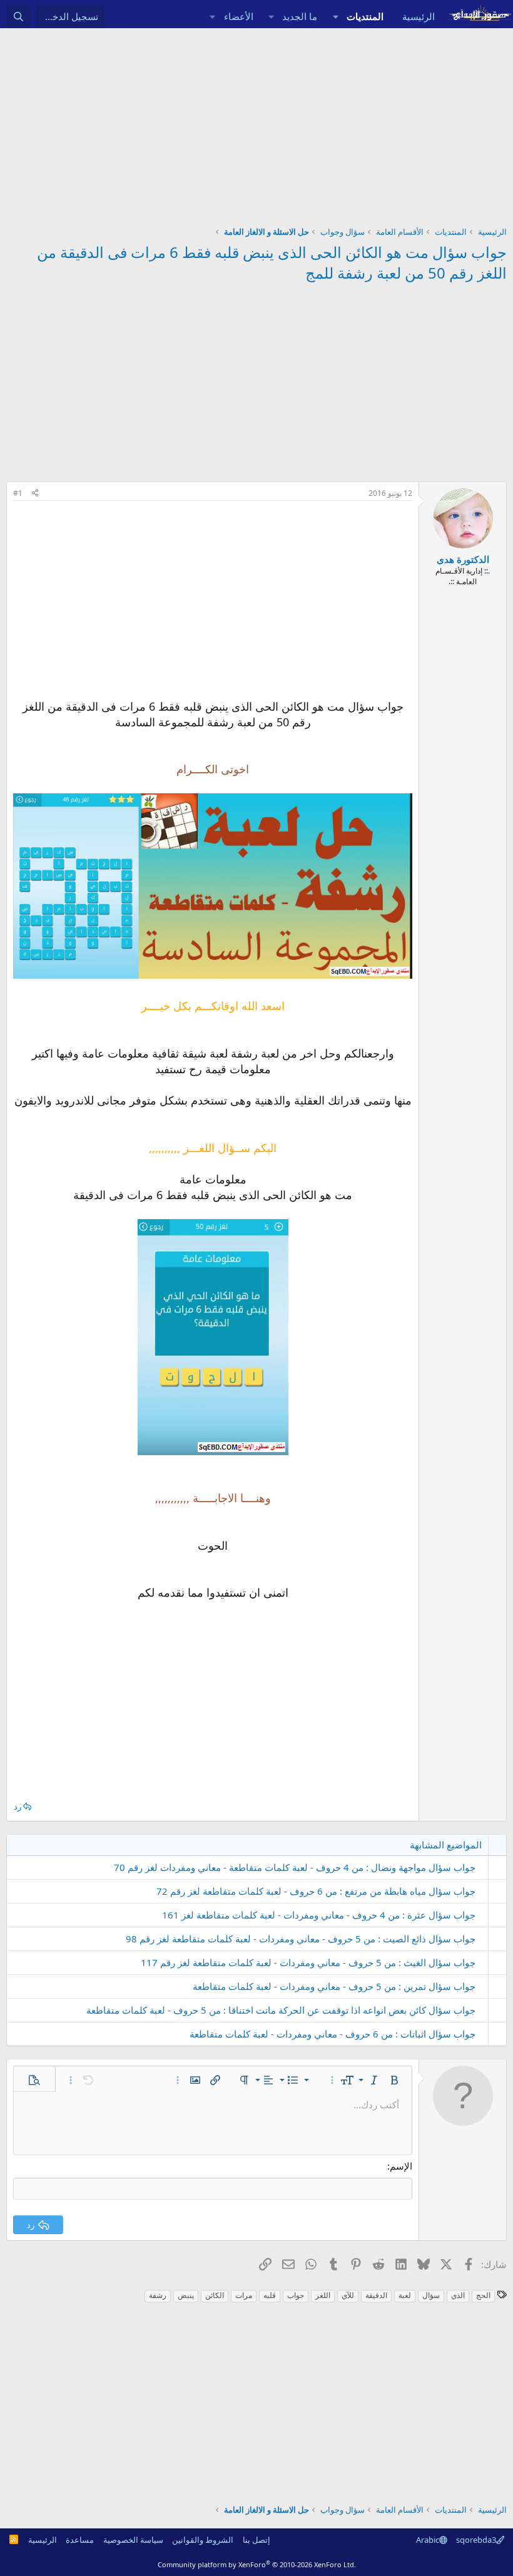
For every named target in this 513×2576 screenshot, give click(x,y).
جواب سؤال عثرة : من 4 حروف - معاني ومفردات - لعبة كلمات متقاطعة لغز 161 (319, 1915)
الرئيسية (419, 16)
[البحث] (18, 17)
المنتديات (365, 16)
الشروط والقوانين (203, 2540)
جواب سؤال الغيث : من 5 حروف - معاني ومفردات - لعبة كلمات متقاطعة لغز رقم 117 (308, 1962)
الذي (458, 2295)
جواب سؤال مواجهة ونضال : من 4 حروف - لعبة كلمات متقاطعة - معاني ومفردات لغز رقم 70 (295, 1867)
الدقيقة (376, 2295)
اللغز (323, 2295)
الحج (483, 2295)
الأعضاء (239, 16)
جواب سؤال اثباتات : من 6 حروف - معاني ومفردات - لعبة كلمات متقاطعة (333, 2034)
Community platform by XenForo (257, 2564)
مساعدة (80, 2540)
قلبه (270, 2295)
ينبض (186, 2295)
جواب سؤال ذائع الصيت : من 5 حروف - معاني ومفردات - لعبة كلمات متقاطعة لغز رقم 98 (301, 1939)
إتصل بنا (256, 2540)
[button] (335, 17)
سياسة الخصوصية (133, 2540)
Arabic (428, 2540)
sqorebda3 (476, 2540)
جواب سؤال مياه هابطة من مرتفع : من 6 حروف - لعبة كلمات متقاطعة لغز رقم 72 (316, 1891)
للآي (348, 2295)
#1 (18, 493)
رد (18, 1806)
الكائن (215, 2295)
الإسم (401, 2166)
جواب (296, 2295)
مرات (244, 2295)
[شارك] (35, 494)
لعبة (405, 2295)
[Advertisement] (256, 122)
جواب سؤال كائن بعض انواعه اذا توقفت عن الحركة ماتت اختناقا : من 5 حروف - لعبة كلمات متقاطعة (281, 2010)
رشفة (158, 2295)
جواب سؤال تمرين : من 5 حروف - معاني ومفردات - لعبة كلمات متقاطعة (334, 1986)
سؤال (431, 2295)
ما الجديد (300, 16)
